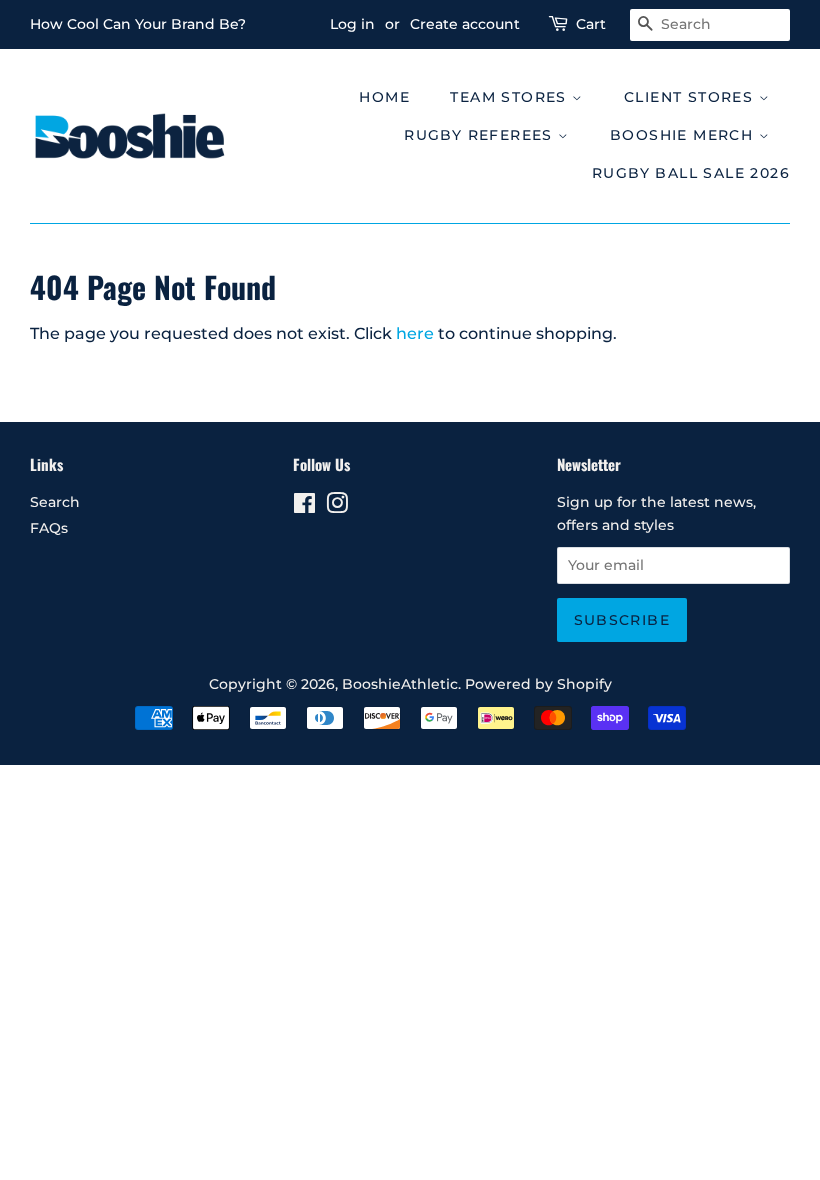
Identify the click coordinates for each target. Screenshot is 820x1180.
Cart (591, 24)
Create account (465, 24)
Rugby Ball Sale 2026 (691, 173)
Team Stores (511, 97)
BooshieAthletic (400, 684)
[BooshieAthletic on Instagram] (337, 507)
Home (384, 97)
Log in (352, 24)
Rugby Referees (481, 135)
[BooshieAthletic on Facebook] (304, 507)
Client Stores (691, 97)
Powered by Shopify (538, 684)
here (415, 333)
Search (55, 502)
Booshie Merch (684, 135)
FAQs (49, 528)
